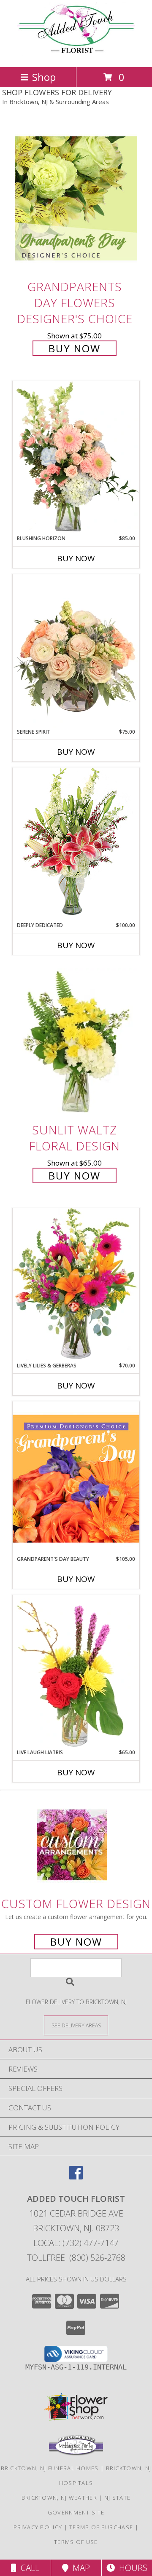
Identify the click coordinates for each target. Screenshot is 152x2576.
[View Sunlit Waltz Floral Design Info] (76, 1042)
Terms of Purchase (101, 2527)
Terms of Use (76, 2542)
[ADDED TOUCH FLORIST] (76, 55)
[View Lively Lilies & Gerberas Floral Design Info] (76, 1285)
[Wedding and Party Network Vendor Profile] (76, 2453)
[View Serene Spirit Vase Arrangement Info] (76, 651)
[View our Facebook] (76, 2177)
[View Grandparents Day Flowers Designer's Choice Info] (76, 198)
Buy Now (75, 348)
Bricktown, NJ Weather (59, 2498)
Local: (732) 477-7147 (76, 2243)
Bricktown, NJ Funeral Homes (50, 2468)
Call (28, 2568)
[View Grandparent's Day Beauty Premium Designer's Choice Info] (76, 1478)
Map (79, 2568)
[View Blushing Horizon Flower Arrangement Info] (76, 458)
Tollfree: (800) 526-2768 (76, 2258)
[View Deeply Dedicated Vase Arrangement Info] (76, 844)
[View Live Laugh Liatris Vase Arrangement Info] (76, 1672)
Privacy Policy (38, 2527)
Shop (44, 77)
